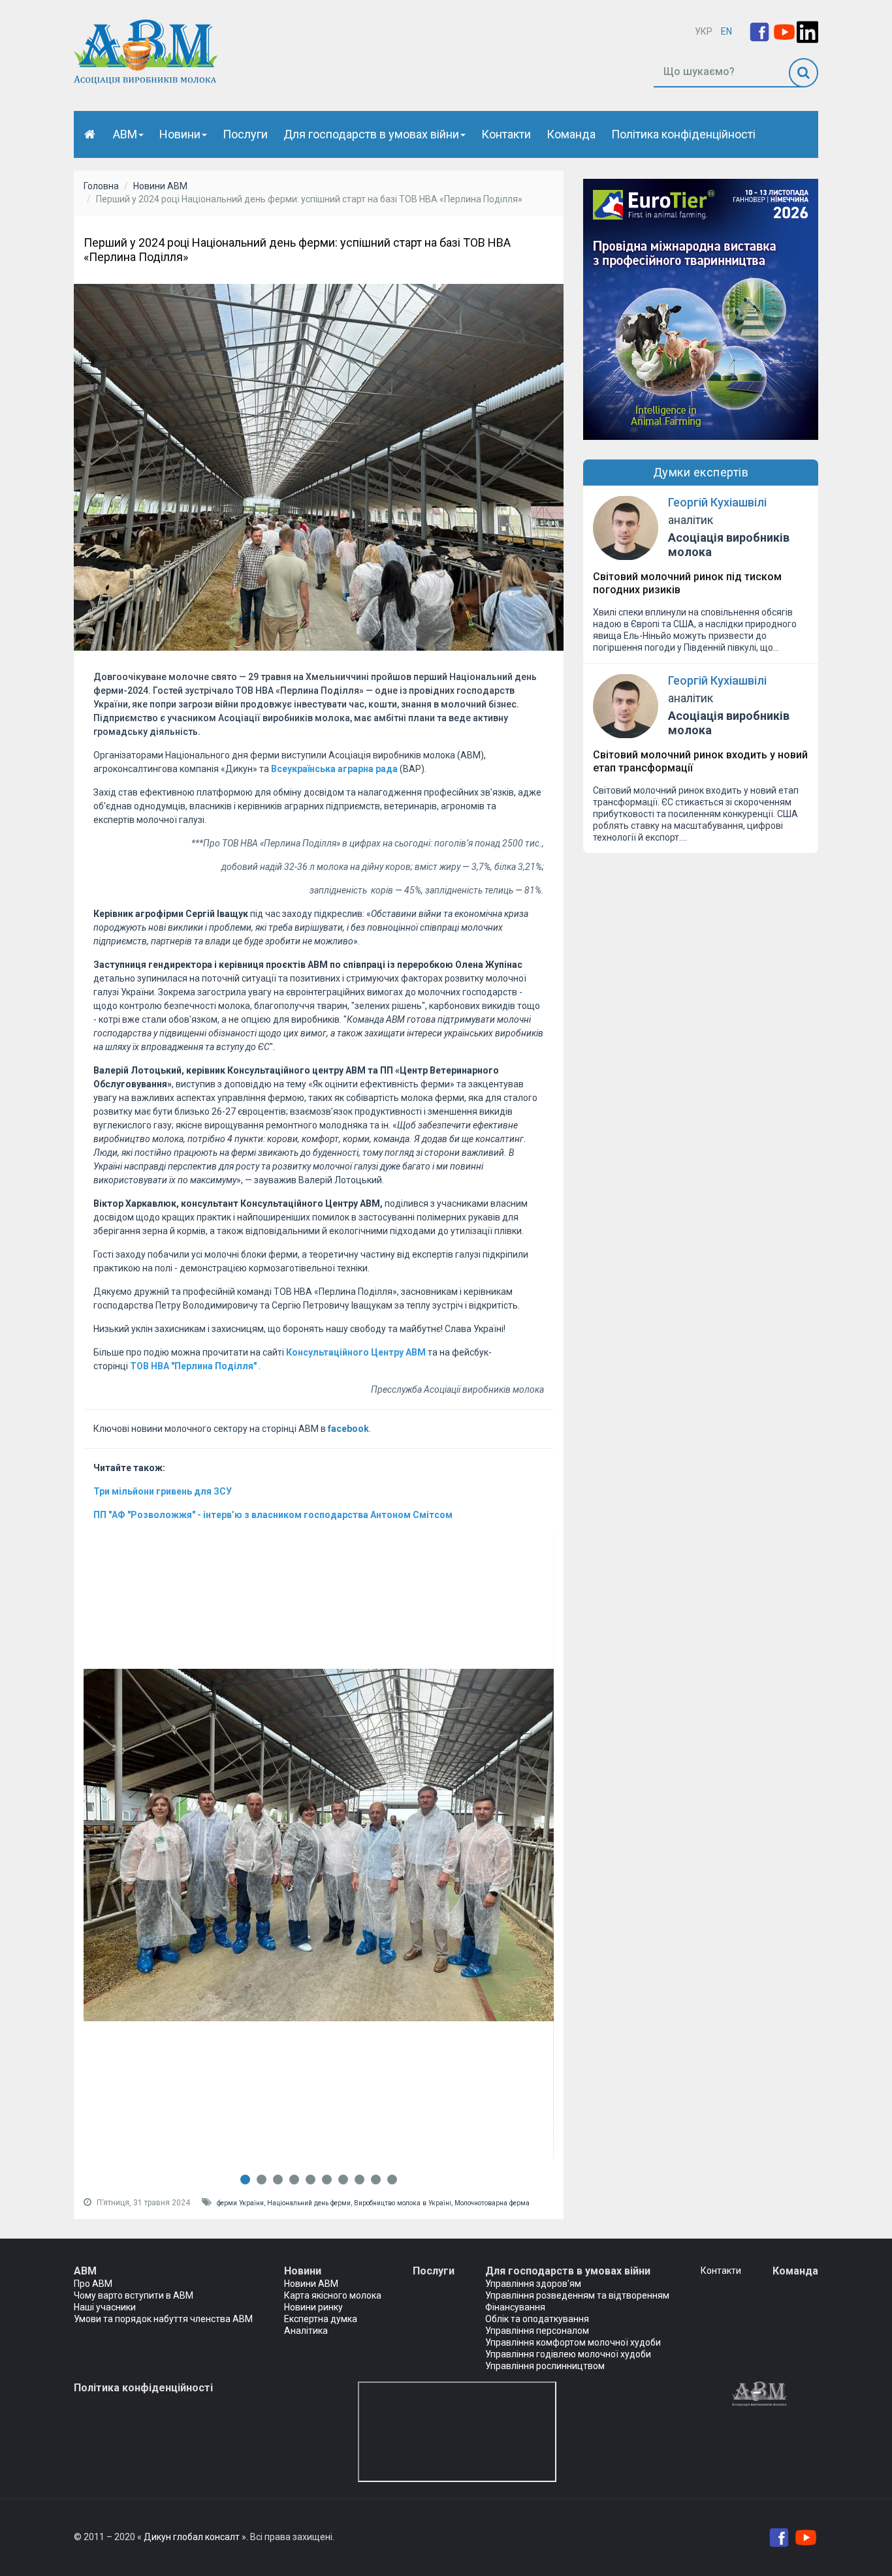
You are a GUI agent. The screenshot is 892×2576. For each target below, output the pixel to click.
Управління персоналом (537, 2331)
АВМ (125, 134)
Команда (571, 134)
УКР (704, 31)
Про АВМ (93, 2284)
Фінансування (515, 2307)
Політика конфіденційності (683, 134)
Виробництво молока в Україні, (404, 2203)
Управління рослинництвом (545, 2366)
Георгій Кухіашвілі (717, 502)
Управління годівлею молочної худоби (568, 2354)
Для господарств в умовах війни (371, 134)
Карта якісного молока (333, 2295)
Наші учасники (105, 2307)
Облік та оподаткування (537, 2319)
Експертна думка (321, 2319)
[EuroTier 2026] (701, 309)
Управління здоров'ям (533, 2284)
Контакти (506, 134)
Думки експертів (701, 472)
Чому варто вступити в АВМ (134, 2295)
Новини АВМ (160, 186)
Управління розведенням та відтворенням (577, 2295)
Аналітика (306, 2331)
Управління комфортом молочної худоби (573, 2342)
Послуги (245, 134)
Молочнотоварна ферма (492, 2203)
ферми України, (242, 2203)
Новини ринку (313, 2307)
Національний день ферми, (311, 2203)
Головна (101, 186)
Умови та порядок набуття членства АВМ (163, 2319)
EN (726, 31)
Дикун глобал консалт (192, 2537)
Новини (180, 134)
